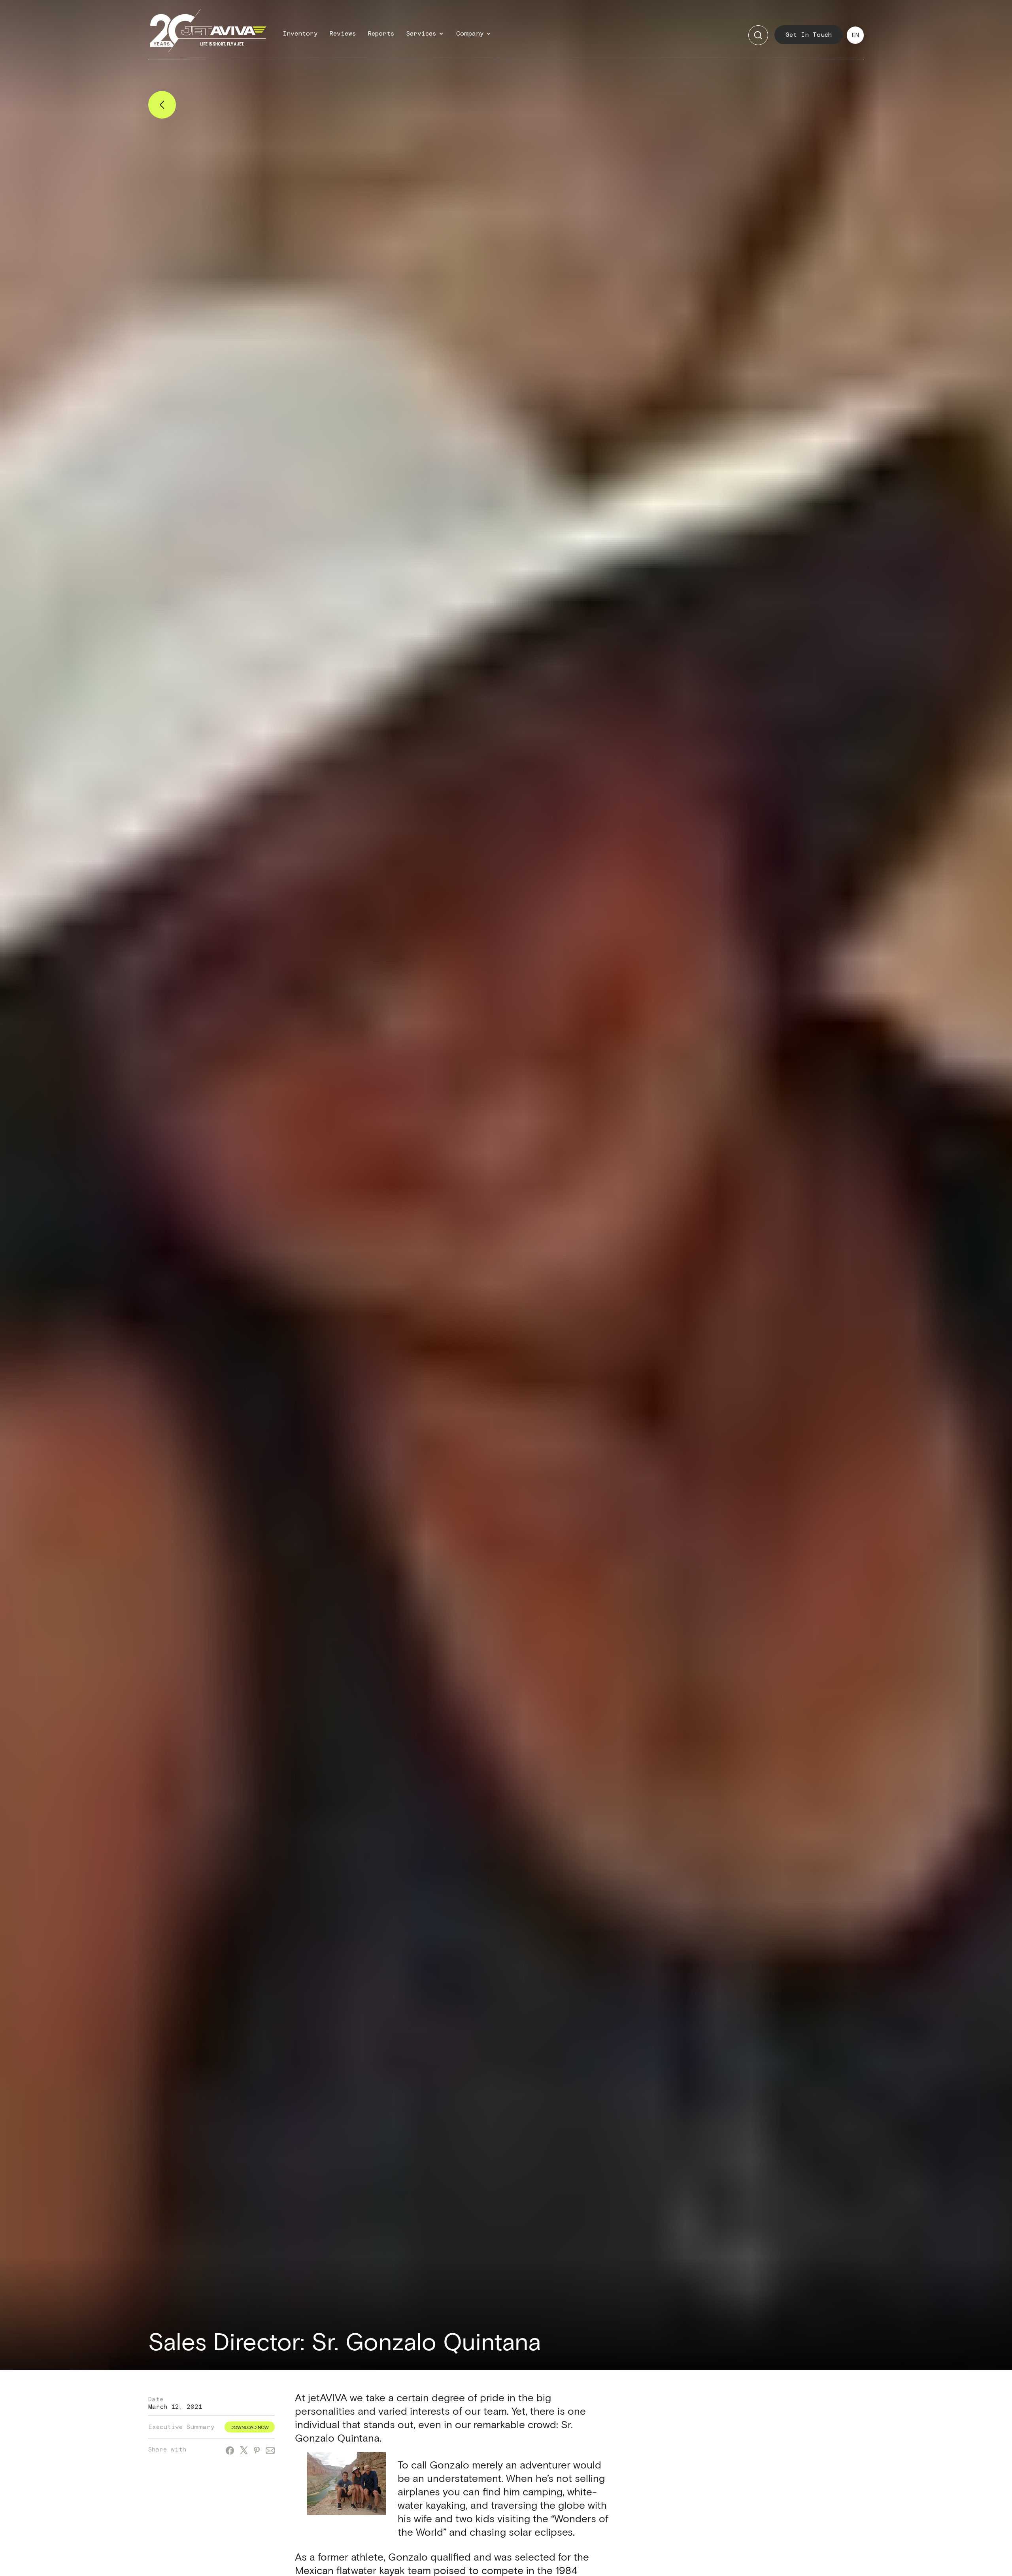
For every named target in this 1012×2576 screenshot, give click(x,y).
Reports (381, 34)
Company (470, 34)
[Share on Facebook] (230, 2452)
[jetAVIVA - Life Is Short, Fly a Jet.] (208, 35)
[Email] (270, 2452)
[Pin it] (257, 2451)
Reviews (343, 34)
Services (421, 34)
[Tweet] (244, 2451)
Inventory (300, 34)
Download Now (250, 2427)
